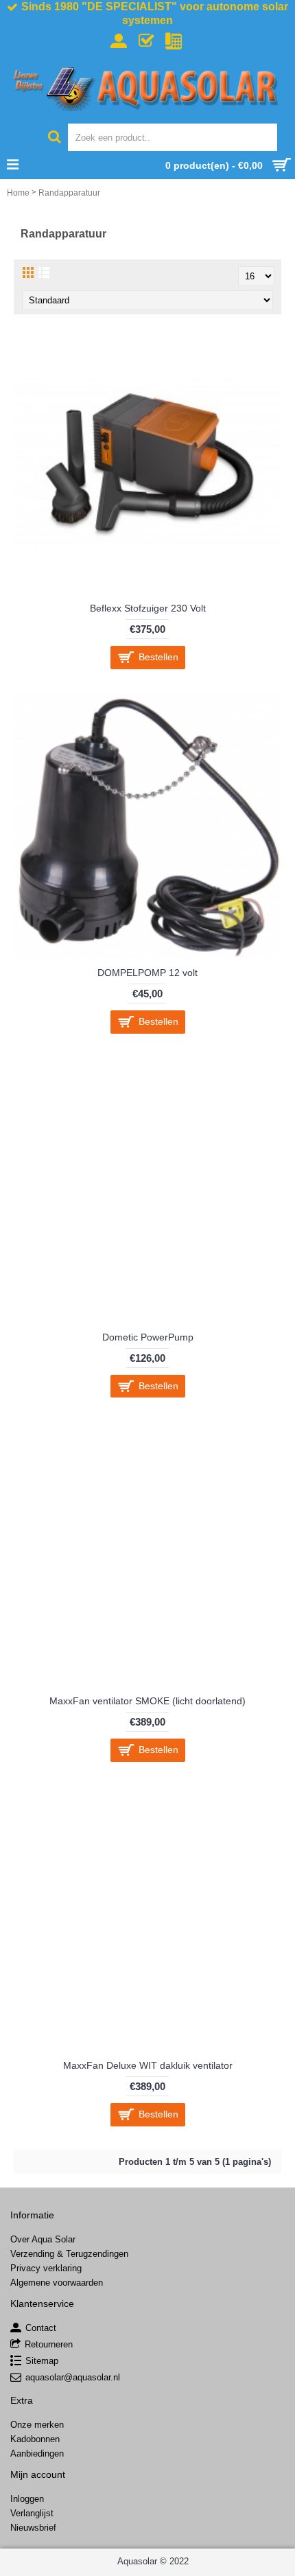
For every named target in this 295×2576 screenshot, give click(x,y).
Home (18, 193)
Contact (41, 2328)
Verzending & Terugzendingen (69, 2254)
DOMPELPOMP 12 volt (147, 973)
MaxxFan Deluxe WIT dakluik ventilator (148, 2065)
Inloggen (27, 2499)
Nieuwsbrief (33, 2528)
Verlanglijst (32, 2513)
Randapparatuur (69, 193)
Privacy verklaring (46, 2268)
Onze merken (37, 2425)
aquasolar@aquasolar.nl (73, 2377)
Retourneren (49, 2344)
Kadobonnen (35, 2439)
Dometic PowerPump (148, 1337)
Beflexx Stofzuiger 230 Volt (148, 608)
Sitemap (42, 2361)
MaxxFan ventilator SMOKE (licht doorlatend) (147, 1701)
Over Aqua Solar (43, 2239)
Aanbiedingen (37, 2453)
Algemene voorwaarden (57, 2283)
